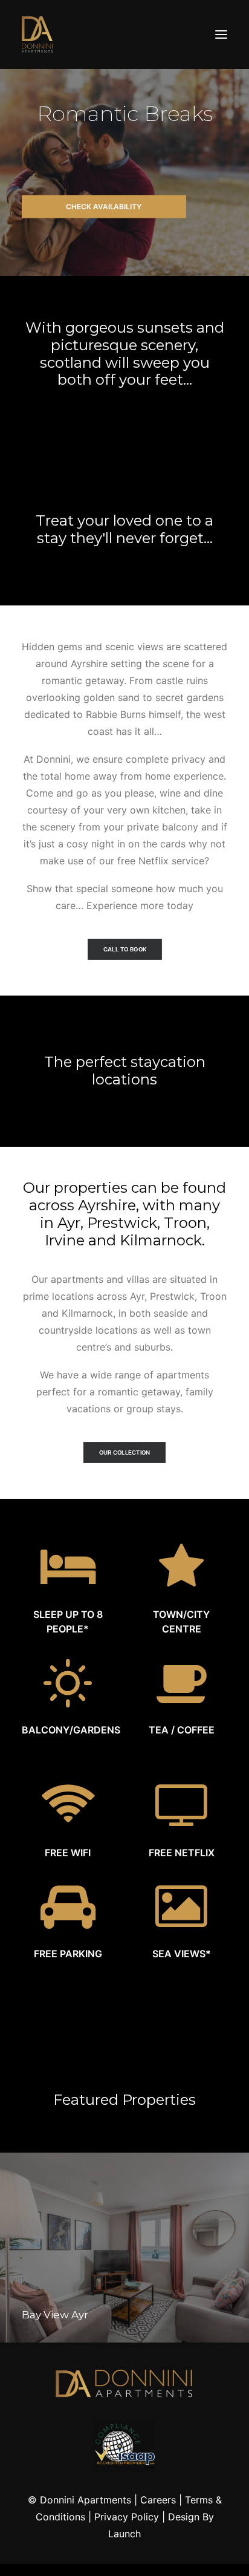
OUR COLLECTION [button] (125, 1453)
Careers (158, 2500)
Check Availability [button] (104, 207)
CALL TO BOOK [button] (124, 950)
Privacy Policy (127, 2517)
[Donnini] (37, 34)
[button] (221, 34)
